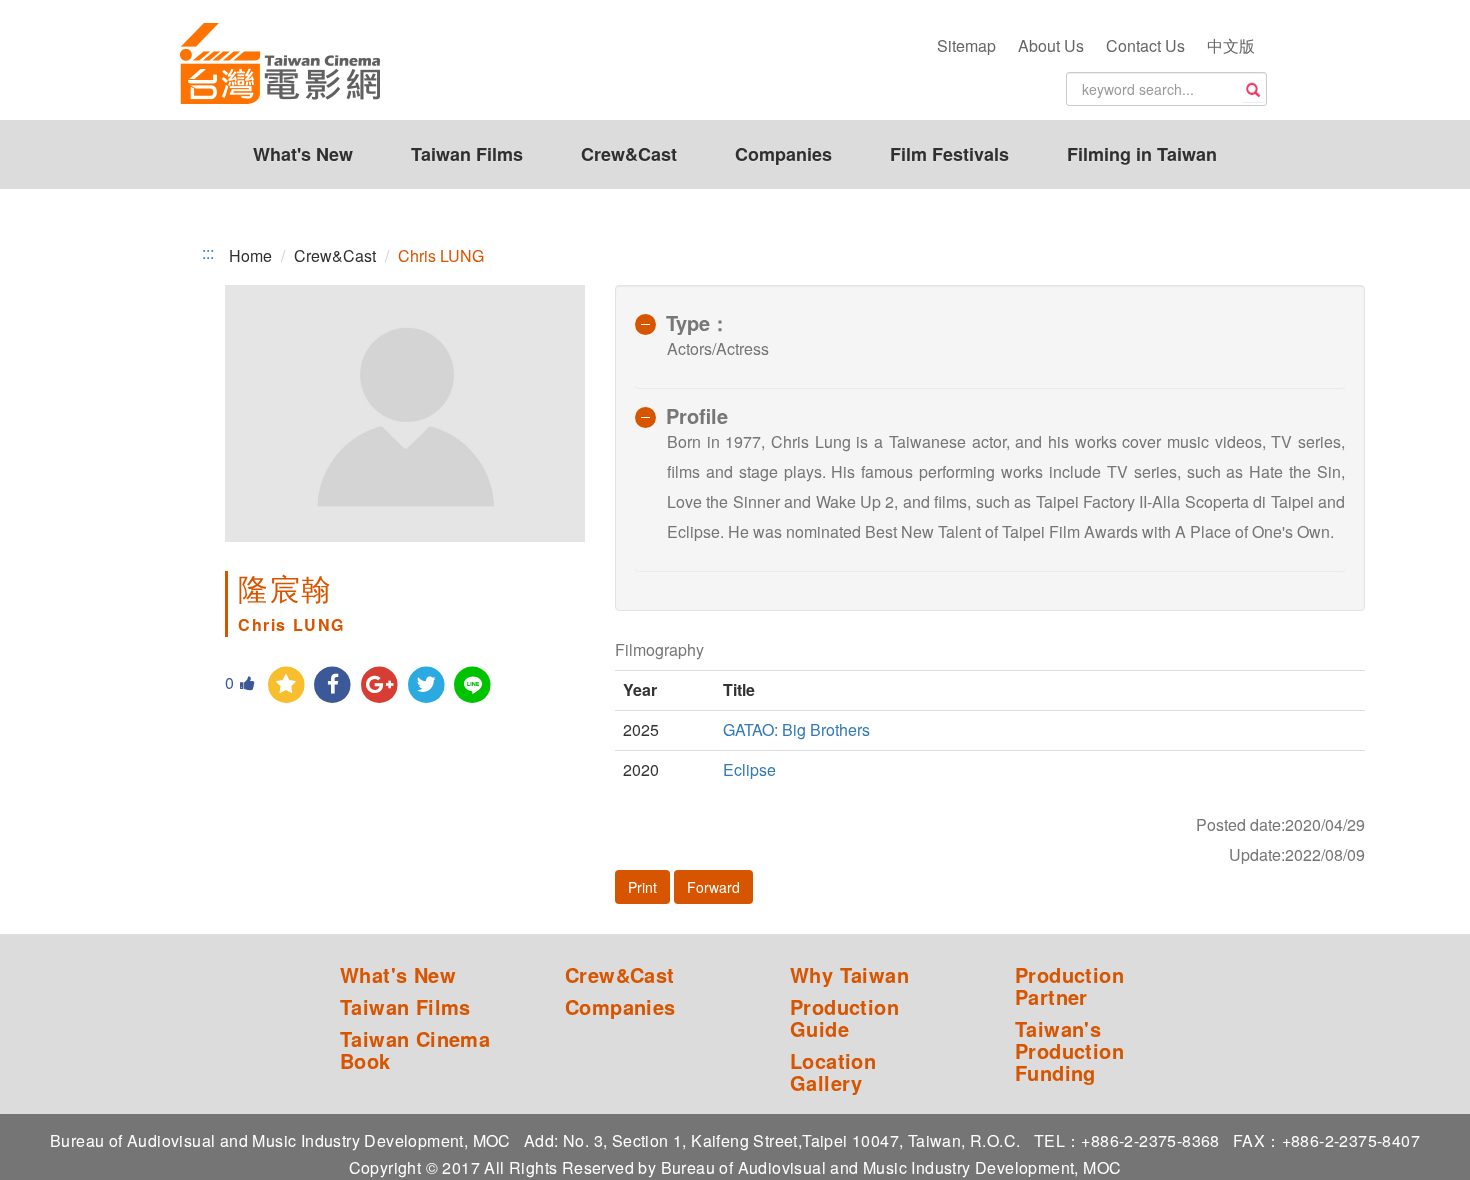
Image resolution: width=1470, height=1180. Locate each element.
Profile (697, 415)
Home (250, 255)
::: (208, 253)
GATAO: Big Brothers (796, 729)
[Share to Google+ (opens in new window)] (379, 685)
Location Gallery (833, 1072)
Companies (783, 154)
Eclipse (749, 769)
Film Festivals (949, 154)
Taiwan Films (467, 154)
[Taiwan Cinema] (280, 65)
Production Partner (1069, 986)
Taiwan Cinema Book (415, 1050)
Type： (698, 322)
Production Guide (844, 1018)
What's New (303, 154)
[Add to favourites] (286, 685)
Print (642, 887)
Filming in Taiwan (1142, 154)
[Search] (1253, 90)
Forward (713, 887)
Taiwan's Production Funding (1069, 1051)
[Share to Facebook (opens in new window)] (333, 685)
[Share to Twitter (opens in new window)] (426, 685)
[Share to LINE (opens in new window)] (473, 685)
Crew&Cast (629, 154)
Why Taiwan (849, 975)
